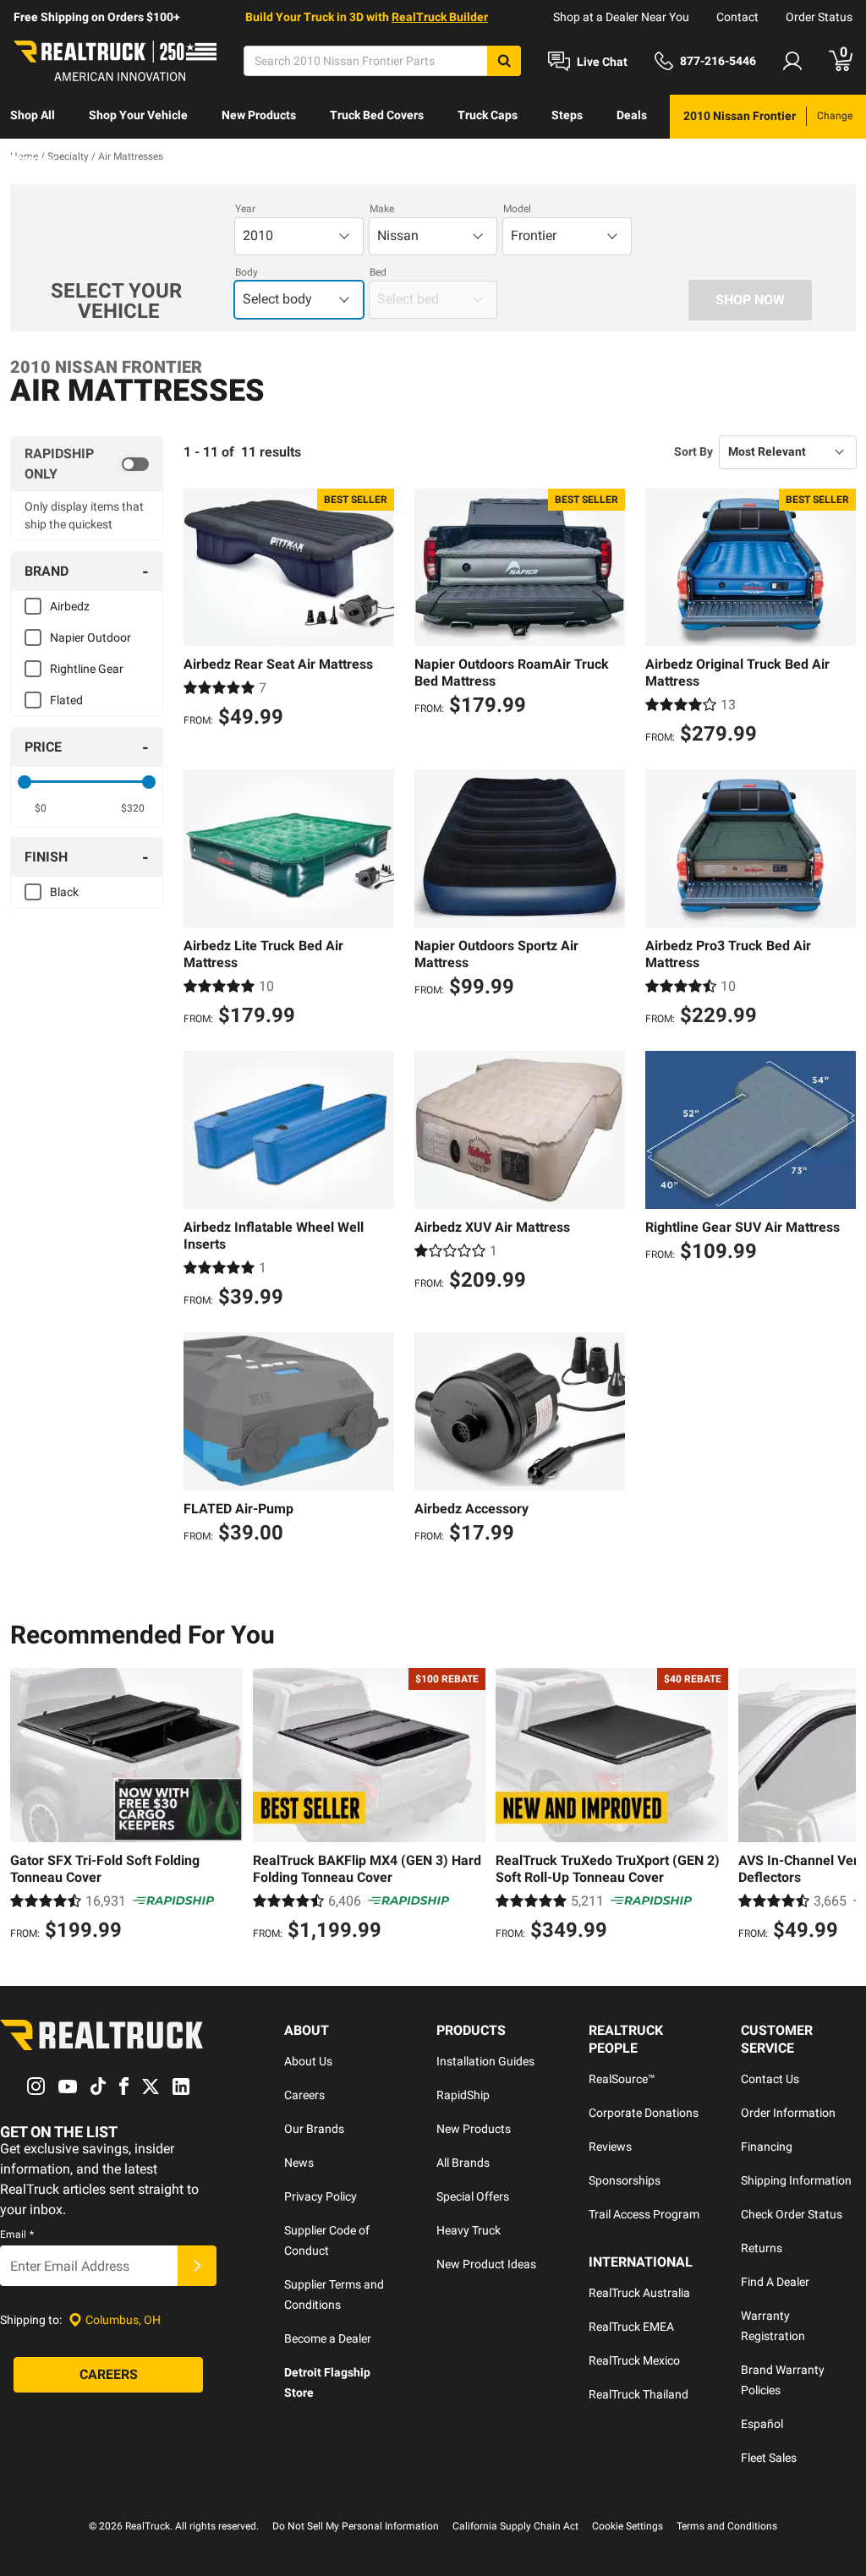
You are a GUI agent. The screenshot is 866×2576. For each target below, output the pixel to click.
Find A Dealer (775, 2282)
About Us (308, 2061)
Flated (66, 700)
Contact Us (770, 2079)
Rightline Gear (87, 669)
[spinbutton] (41, 808)
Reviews (610, 2147)
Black (64, 892)
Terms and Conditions (727, 2526)
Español (762, 2424)
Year (245, 209)
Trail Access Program (644, 2214)
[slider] (25, 782)
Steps (567, 115)
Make (382, 209)
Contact (737, 17)
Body (247, 272)
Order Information (788, 2113)
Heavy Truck (469, 2230)
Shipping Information (796, 2180)
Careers (304, 2095)
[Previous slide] (27, 1807)
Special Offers (473, 2196)
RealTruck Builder (440, 17)
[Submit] (197, 2266)
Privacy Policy (321, 2196)
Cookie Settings (628, 2526)
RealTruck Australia (639, 2293)
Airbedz (70, 606)
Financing (767, 2147)
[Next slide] (839, 1807)
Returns (762, 2248)
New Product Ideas (486, 2264)
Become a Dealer (328, 2338)
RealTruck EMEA (631, 2327)
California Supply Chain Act (515, 2526)
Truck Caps (488, 115)
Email (17, 2234)
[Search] (504, 61)
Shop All (33, 115)
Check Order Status (792, 2214)
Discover (33, 159)
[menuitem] (33, 117)
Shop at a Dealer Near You (621, 17)
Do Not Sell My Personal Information (356, 2526)
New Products (259, 115)
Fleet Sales (769, 2458)
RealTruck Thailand (639, 2394)
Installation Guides (485, 2061)
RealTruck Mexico (634, 2360)
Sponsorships (625, 2180)
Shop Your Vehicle (138, 115)
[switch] (87, 464)
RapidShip (463, 2095)
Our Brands (314, 2129)
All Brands (463, 2163)
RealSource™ (622, 2079)
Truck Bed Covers (377, 115)
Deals (632, 115)
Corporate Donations (644, 2113)
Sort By (693, 451)
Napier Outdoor (90, 637)
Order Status (819, 17)
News (299, 2163)
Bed (378, 272)
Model (517, 209)
